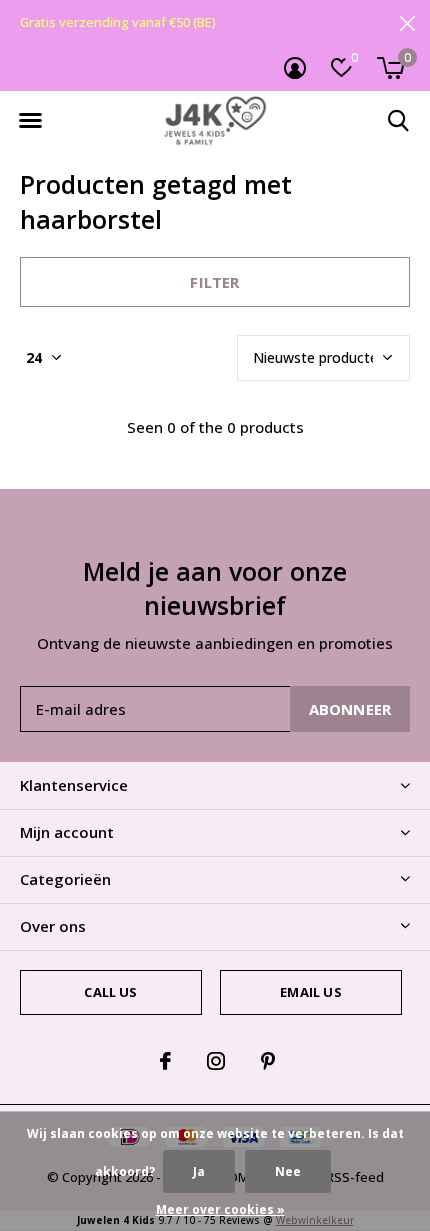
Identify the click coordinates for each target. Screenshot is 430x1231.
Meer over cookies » (220, 1209)
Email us (310, 992)
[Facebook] (165, 1061)
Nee (288, 1171)
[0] (390, 68)
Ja (199, 1171)
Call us (110, 992)
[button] (30, 121)
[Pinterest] (268, 1061)
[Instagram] (216, 1061)
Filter (214, 282)
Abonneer (350, 709)
